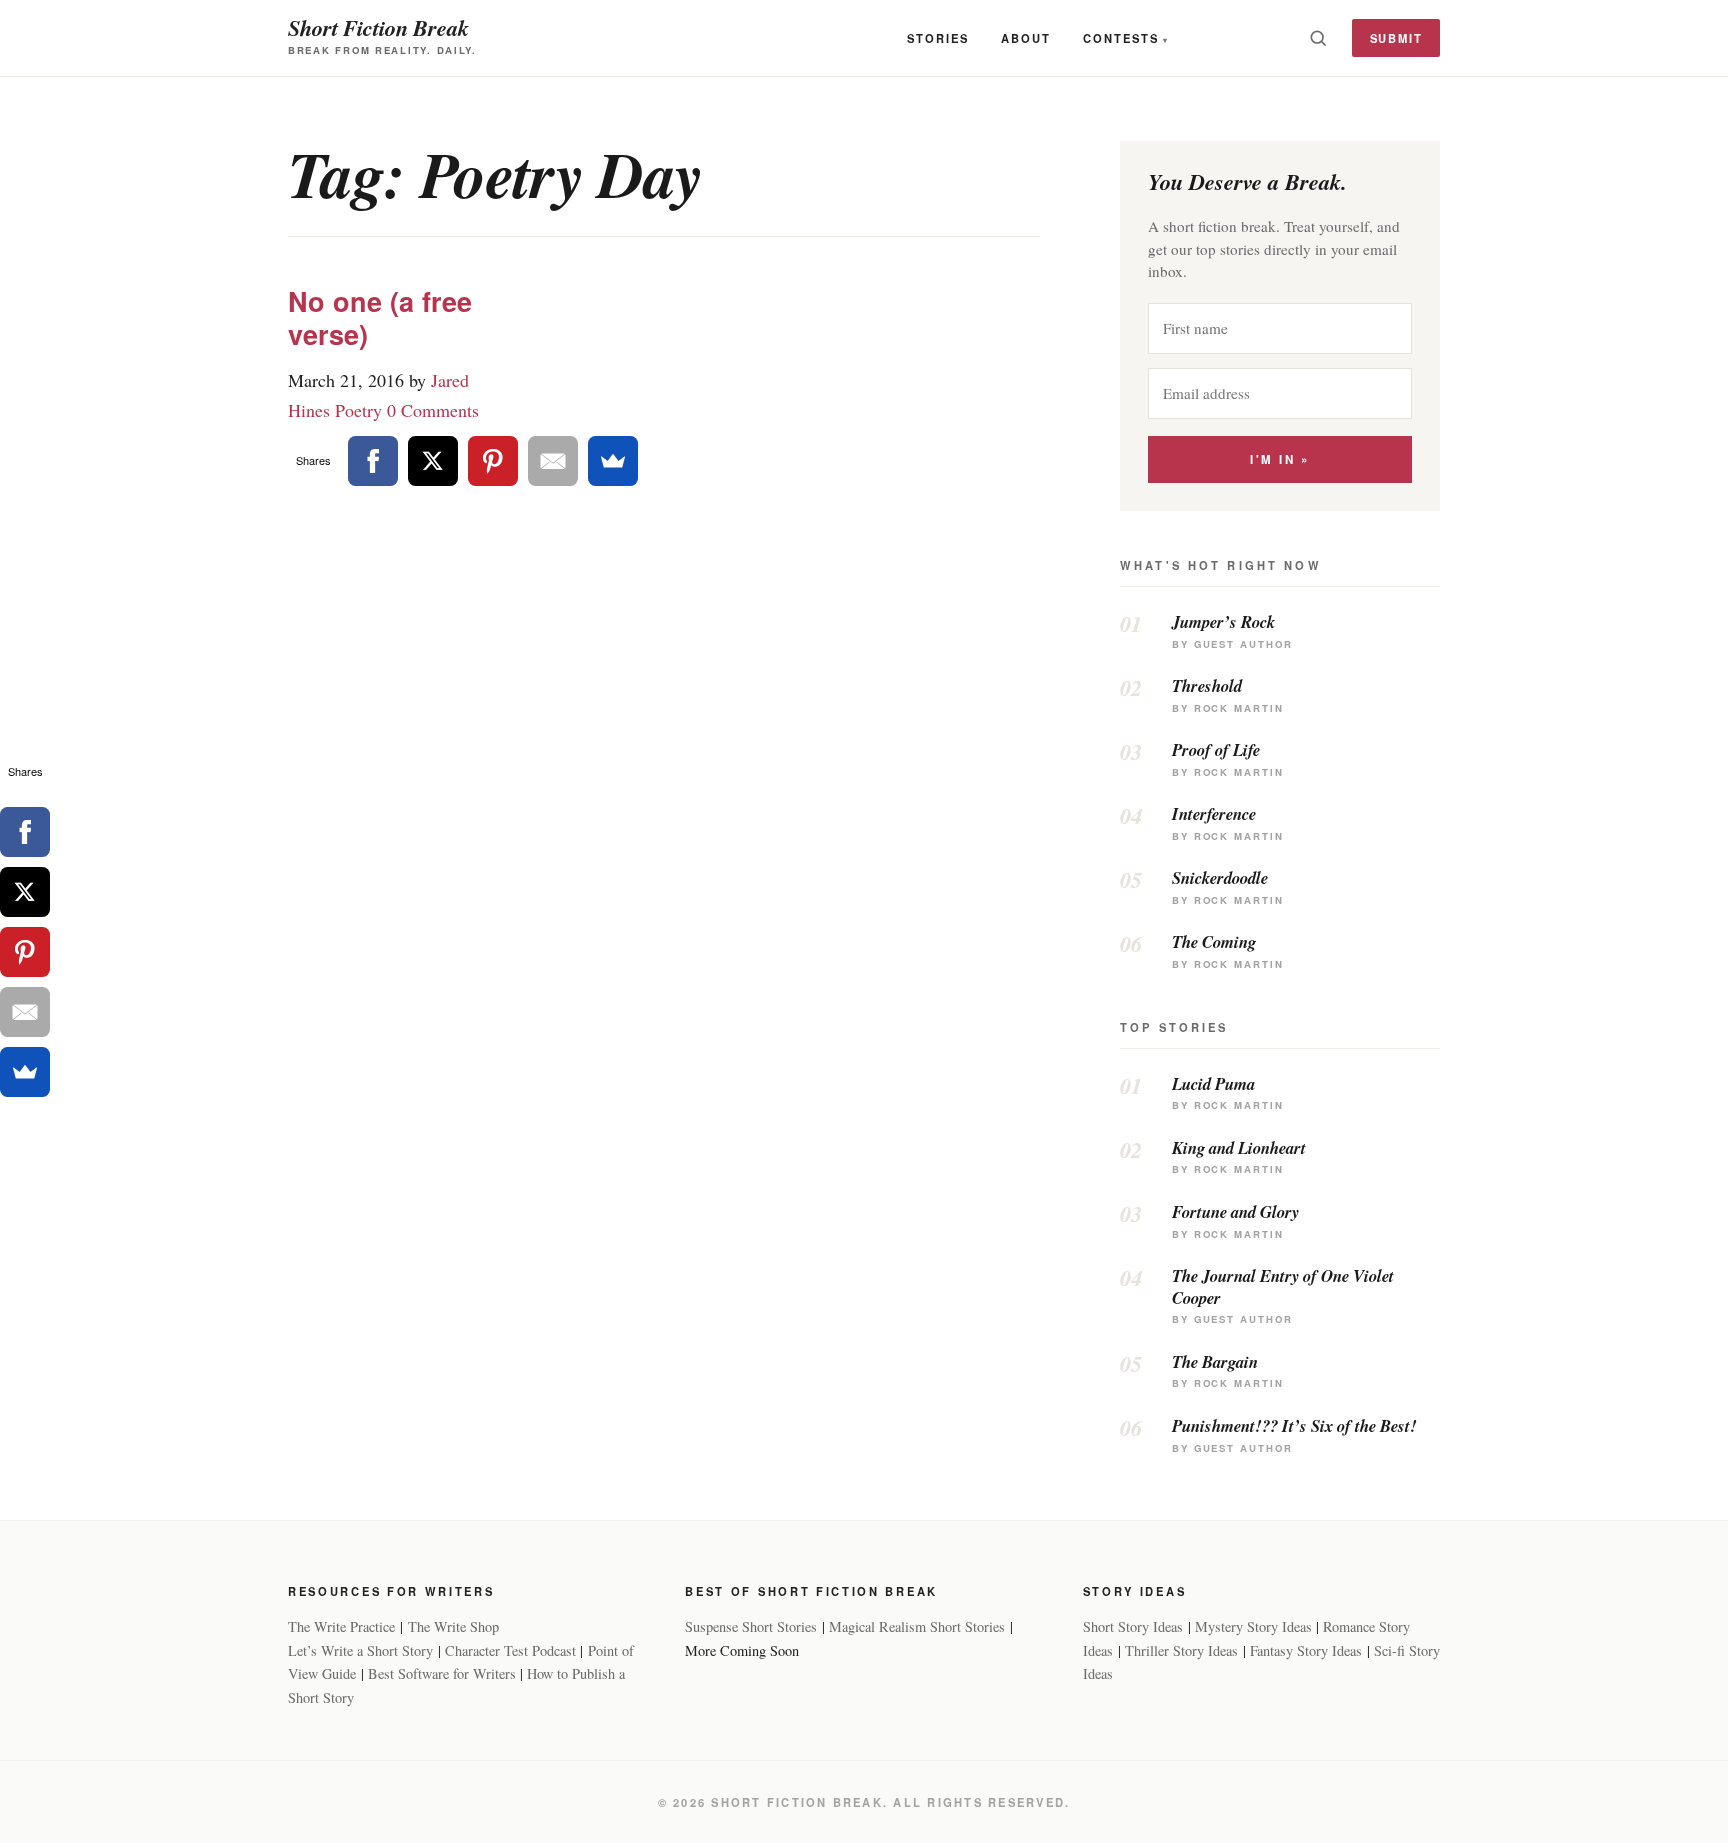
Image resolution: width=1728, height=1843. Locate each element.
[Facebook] (373, 461)
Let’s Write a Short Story (360, 1650)
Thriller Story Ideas (1181, 1650)
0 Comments (433, 410)
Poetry (358, 410)
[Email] (553, 461)
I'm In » (1279, 459)
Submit (1396, 38)
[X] (433, 461)
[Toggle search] (1318, 38)
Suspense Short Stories (751, 1626)
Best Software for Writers (442, 1673)
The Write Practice (341, 1626)
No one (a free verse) (380, 317)
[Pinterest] (493, 461)
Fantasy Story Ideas (1306, 1650)
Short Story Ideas (1133, 1626)
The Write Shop (453, 1626)
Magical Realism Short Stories (917, 1626)
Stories (938, 38)
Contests (1121, 38)
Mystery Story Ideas (1253, 1626)
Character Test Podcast (510, 1650)
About (1026, 38)
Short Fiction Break (378, 27)
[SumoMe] (613, 461)
